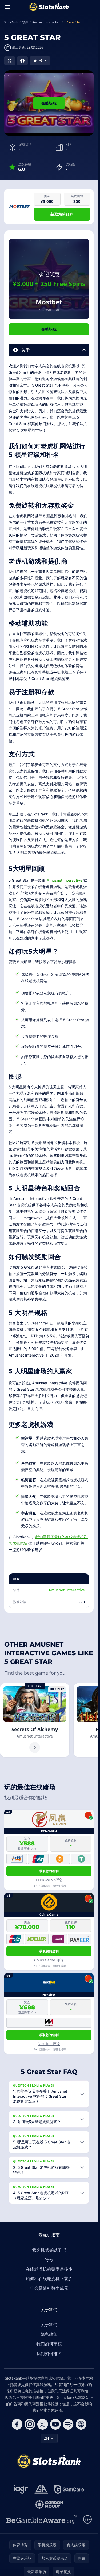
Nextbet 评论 (49, 2044)
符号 (49, 2259)
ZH (46, 2438)
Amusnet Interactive (65, 880)
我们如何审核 (49, 2344)
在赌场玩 (49, 103)
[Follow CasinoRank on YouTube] (55, 2424)
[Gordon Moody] (49, 2504)
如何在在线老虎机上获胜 (49, 2279)
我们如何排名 (49, 2353)
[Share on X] (10, 61)
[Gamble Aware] (42, 2519)
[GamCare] (69, 2489)
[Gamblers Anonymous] (41, 2489)
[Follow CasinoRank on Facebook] (17, 2424)
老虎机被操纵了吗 (49, 2250)
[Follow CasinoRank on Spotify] (68, 2424)
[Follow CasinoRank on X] (43, 2424)
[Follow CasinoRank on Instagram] (30, 2424)
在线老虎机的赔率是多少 (49, 2269)
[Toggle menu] (7, 7)
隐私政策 (49, 2334)
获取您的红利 (62, 214)
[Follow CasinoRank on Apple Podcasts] (81, 2424)
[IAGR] (21, 2489)
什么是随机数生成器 (49, 2288)
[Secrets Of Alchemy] (35, 1720)
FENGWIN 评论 (49, 1880)
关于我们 (49, 2325)
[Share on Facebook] (22, 61)
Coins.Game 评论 (49, 1960)
